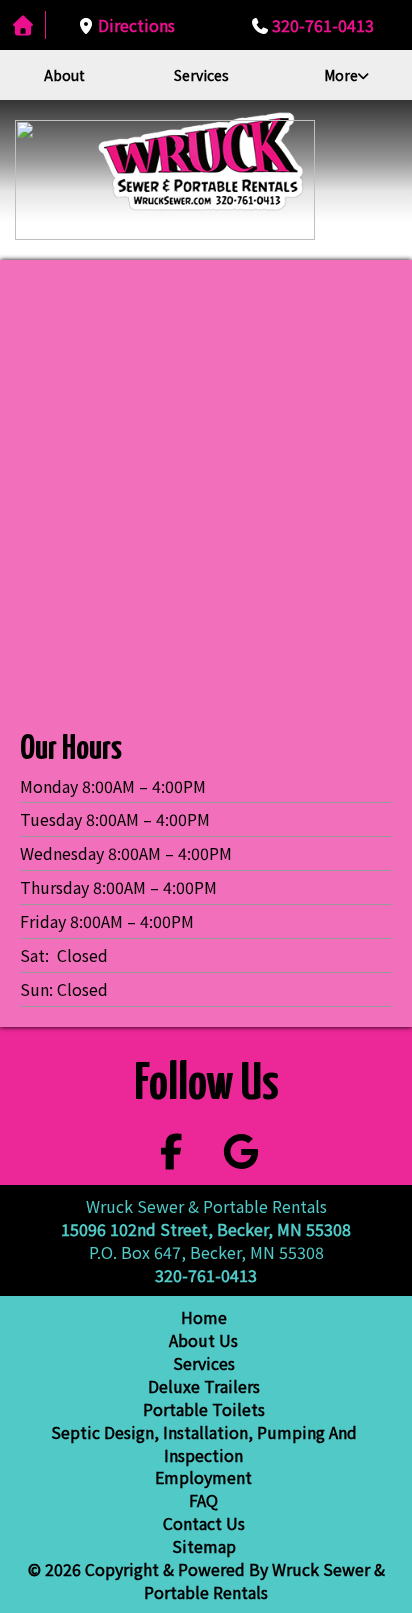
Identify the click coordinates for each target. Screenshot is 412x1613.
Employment (203, 1477)
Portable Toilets (204, 1409)
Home (204, 1317)
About (64, 75)
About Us (203, 1340)
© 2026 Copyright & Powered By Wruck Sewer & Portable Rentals (206, 1580)
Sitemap (204, 1546)
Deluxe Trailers (204, 1386)
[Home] (23, 25)
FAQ (203, 1500)
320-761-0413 (323, 25)
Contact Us (204, 1523)
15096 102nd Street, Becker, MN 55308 (206, 1229)
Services (201, 75)
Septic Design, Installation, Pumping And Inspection (204, 1443)
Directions (136, 25)
